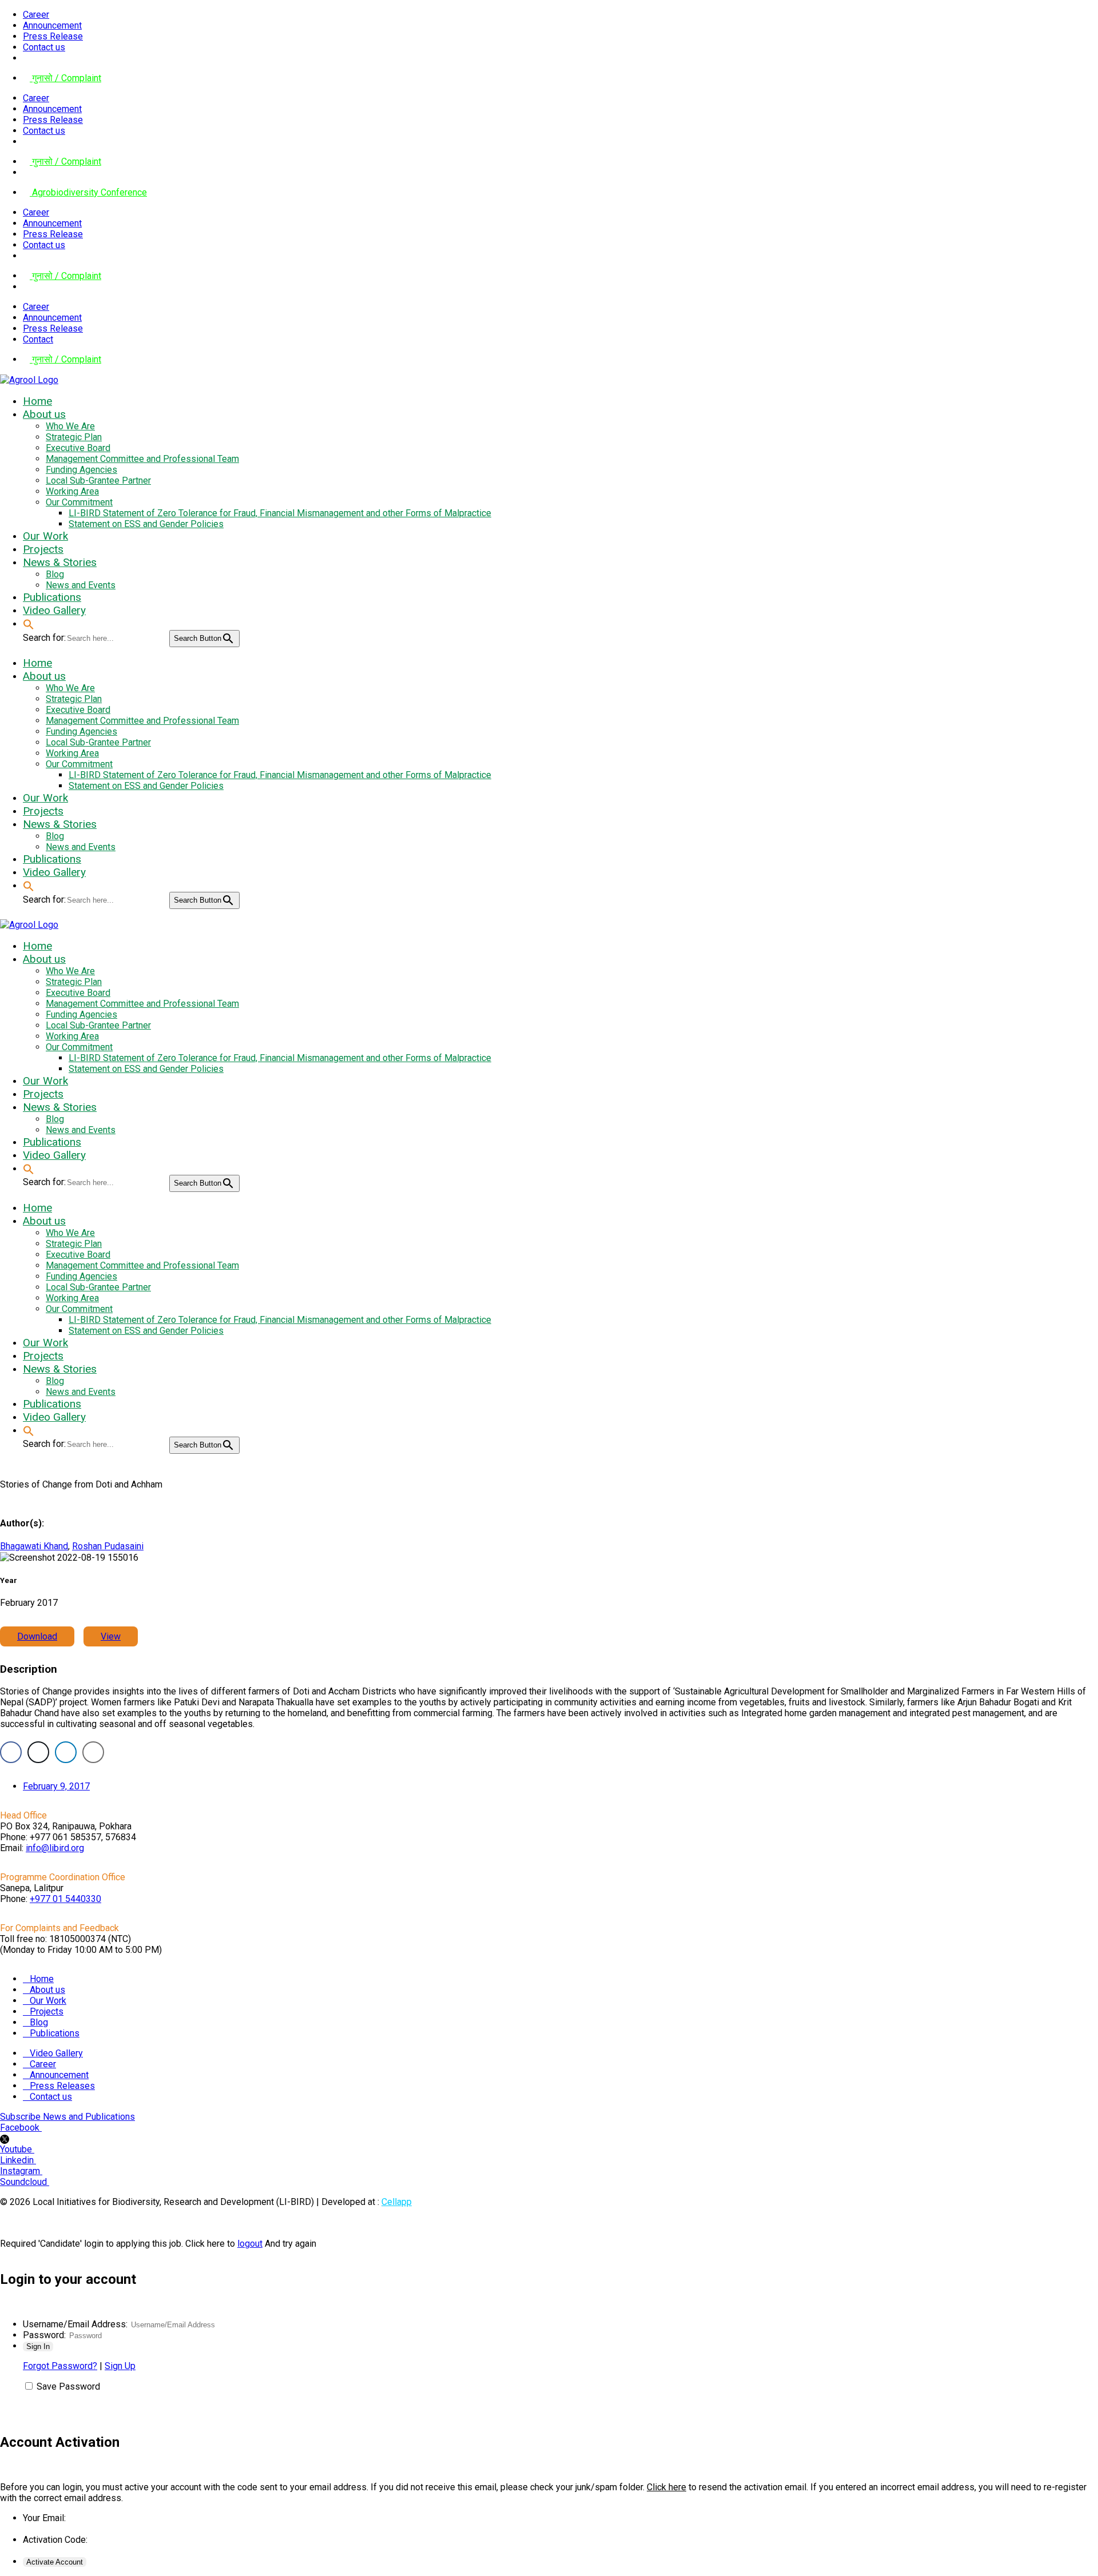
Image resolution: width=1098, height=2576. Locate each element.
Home (42, 1979)
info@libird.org (55, 1848)
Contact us (44, 47)
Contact (38, 339)
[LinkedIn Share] (66, 1752)
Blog (39, 2022)
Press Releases (62, 2086)
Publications (55, 2033)
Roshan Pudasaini (108, 1546)
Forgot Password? (60, 2366)
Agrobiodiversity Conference (88, 192)
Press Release (53, 36)
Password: (44, 2335)
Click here (667, 2487)
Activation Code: (55, 2540)
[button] (29, 623)
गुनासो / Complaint (65, 78)
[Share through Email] (93, 1752)
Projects (47, 2011)
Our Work (48, 2001)
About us (47, 1990)
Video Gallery (56, 2053)
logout (250, 2244)
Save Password (68, 2386)
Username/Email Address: (75, 2324)
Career (36, 15)
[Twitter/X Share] (38, 1752)
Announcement (52, 25)
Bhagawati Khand (34, 1546)
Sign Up (120, 2366)
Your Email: (44, 2518)
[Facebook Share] (11, 1752)
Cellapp (397, 2202)
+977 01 (65, 1899)
